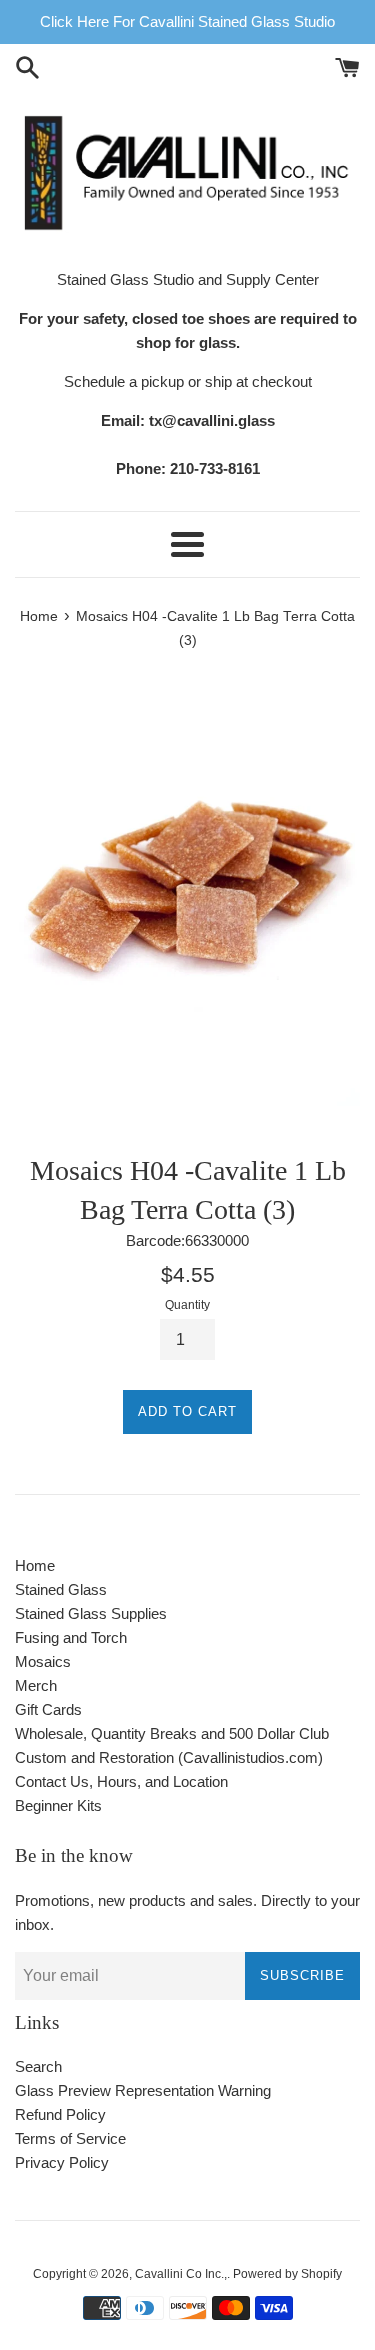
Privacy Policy (62, 2162)
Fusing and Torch (71, 1637)
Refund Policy (60, 2114)
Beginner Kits (58, 1805)
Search (38, 2066)
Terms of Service (70, 2138)
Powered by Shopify (287, 2274)
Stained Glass (61, 1589)
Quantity (187, 1305)
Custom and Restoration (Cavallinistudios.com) (169, 1757)
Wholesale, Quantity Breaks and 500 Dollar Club (172, 1733)
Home (35, 1565)
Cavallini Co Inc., (181, 2274)
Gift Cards (48, 1709)
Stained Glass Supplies (91, 1613)
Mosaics (43, 1661)
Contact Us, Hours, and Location (121, 1781)
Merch (36, 1685)
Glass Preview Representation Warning (143, 2090)
